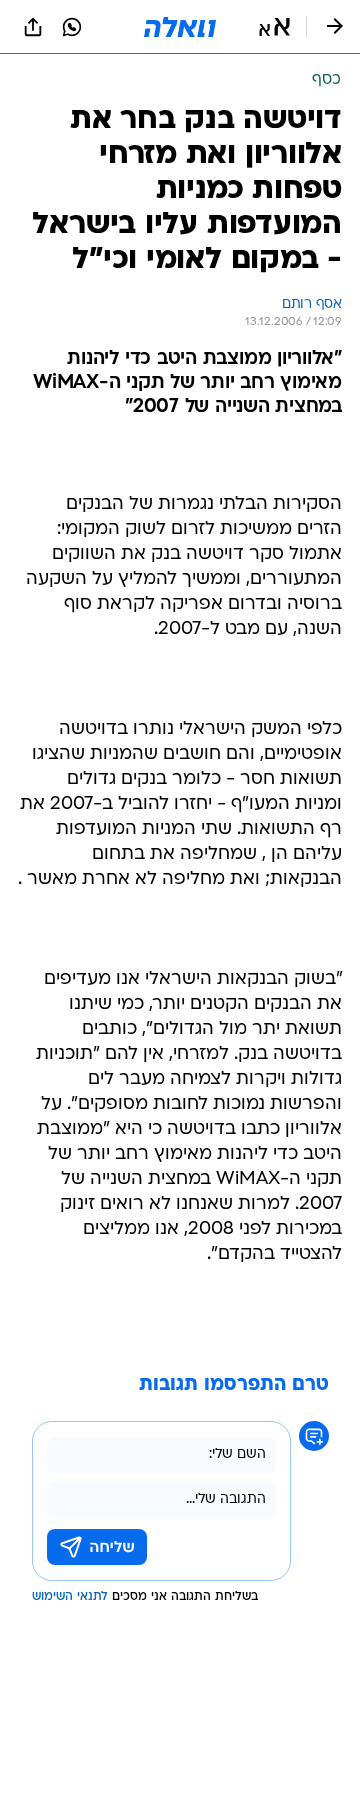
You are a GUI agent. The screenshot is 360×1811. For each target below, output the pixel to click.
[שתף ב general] (33, 27)
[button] (274, 27)
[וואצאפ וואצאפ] (72, 27)
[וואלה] (180, 27)
